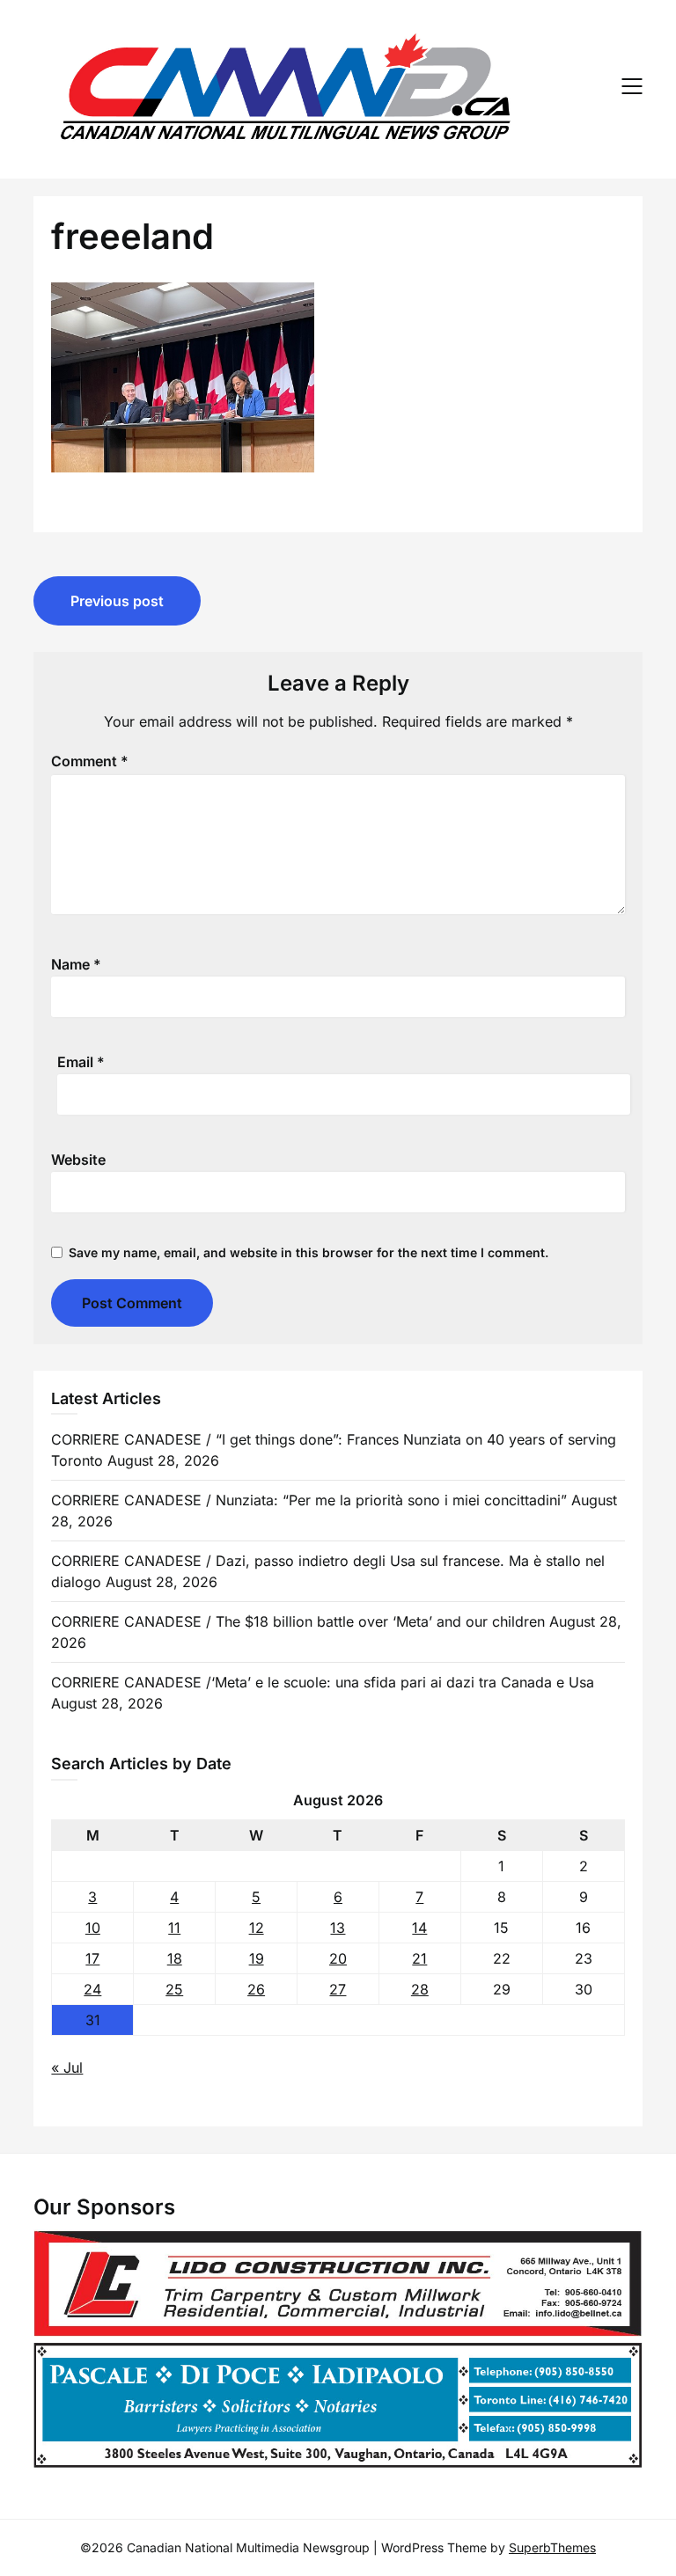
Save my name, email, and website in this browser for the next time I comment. (309, 1252)
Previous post (117, 601)
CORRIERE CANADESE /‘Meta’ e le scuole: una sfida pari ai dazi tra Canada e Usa (323, 1682)
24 (92, 1989)
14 (419, 1928)
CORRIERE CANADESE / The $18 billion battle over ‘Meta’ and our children (298, 1621)
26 (256, 1989)
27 (338, 1989)
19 (257, 1958)
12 (257, 1928)
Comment (90, 761)
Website (78, 1160)
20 (338, 1958)
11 (174, 1928)
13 (338, 1928)
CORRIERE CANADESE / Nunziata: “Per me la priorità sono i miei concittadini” (309, 1500)
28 (420, 1989)
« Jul (67, 2067)
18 (175, 1958)
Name (76, 964)
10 (93, 1928)
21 (419, 1958)
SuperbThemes (552, 2547)
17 (92, 1958)
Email (81, 1062)
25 (174, 1989)
